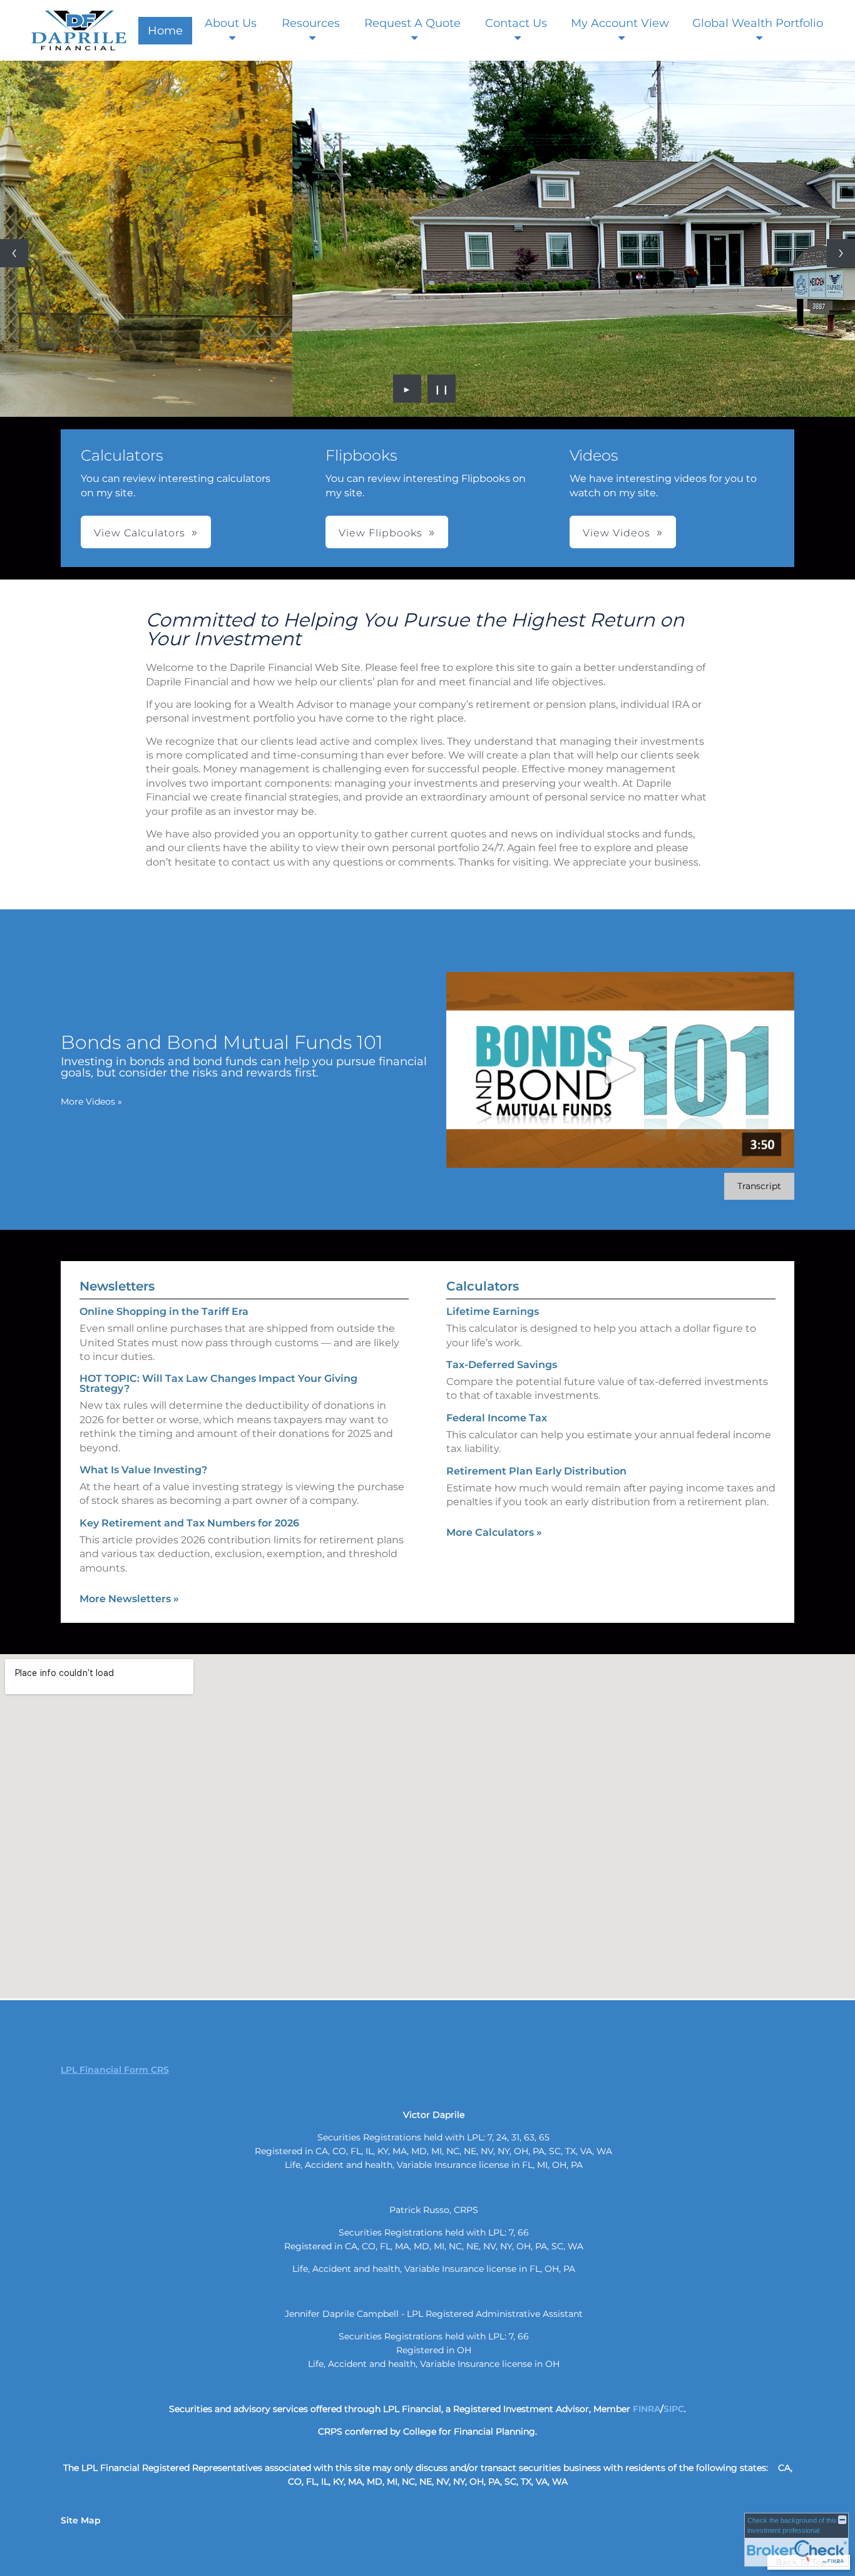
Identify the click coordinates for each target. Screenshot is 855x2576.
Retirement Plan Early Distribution (536, 1471)
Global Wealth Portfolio (758, 23)
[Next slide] (841, 253)
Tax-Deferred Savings (502, 1365)
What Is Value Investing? (143, 1470)
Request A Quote (412, 23)
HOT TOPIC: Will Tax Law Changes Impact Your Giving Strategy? (218, 1383)
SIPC (674, 2409)
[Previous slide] (14, 253)
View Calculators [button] (140, 533)
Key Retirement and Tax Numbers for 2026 (189, 1523)
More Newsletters (129, 1599)
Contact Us (516, 23)
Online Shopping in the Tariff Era (164, 1311)
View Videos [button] (617, 533)
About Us (231, 23)
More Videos (91, 1101)
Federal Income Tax (497, 1418)
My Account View (620, 23)
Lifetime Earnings (493, 1311)
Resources (311, 23)
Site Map (81, 2520)
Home (165, 31)
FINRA (647, 2409)
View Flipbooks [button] (381, 533)
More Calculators (494, 1532)
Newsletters (117, 1286)
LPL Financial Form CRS (115, 2070)
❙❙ (442, 389)
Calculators (483, 1286)
